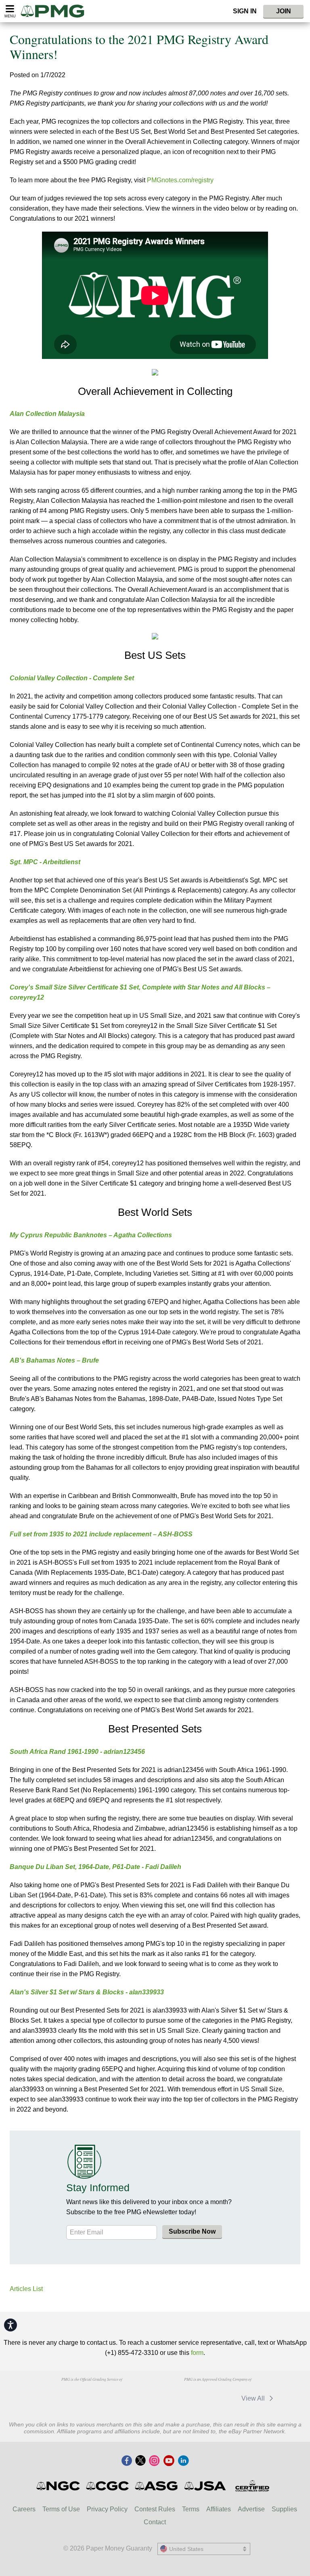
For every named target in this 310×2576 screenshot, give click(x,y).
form (197, 2353)
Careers (24, 2509)
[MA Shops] (175, 2398)
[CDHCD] (133, 2395)
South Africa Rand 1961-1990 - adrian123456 (77, 1752)
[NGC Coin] (59, 2486)
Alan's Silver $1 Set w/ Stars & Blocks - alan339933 (87, 1992)
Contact (155, 2522)
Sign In (245, 11)
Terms (191, 2509)
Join (284, 11)
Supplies (284, 2509)
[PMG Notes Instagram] (154, 2461)
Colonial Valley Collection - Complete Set (72, 678)
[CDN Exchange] (217, 2398)
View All (254, 2398)
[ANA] (50, 2395)
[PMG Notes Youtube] (169, 2461)
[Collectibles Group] (252, 2486)
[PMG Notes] (56, 11)
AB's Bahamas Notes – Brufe (54, 1360)
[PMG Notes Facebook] (127, 2461)
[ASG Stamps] (157, 2486)
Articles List (26, 2289)
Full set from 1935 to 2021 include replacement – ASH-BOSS (101, 1534)
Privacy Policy (107, 2509)
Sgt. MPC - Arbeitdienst (45, 862)
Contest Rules (155, 2509)
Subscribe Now (192, 2231)
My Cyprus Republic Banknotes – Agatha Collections (91, 1235)
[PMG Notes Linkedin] (183, 2461)
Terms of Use (61, 2509)
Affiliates (219, 2509)
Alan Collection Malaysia (47, 414)
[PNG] (91, 2395)
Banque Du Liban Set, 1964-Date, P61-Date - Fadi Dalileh (95, 1867)
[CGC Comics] (108, 2486)
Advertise (251, 2509)
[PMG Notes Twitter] (140, 2461)
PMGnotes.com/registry (180, 180)
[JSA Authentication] (205, 2486)
